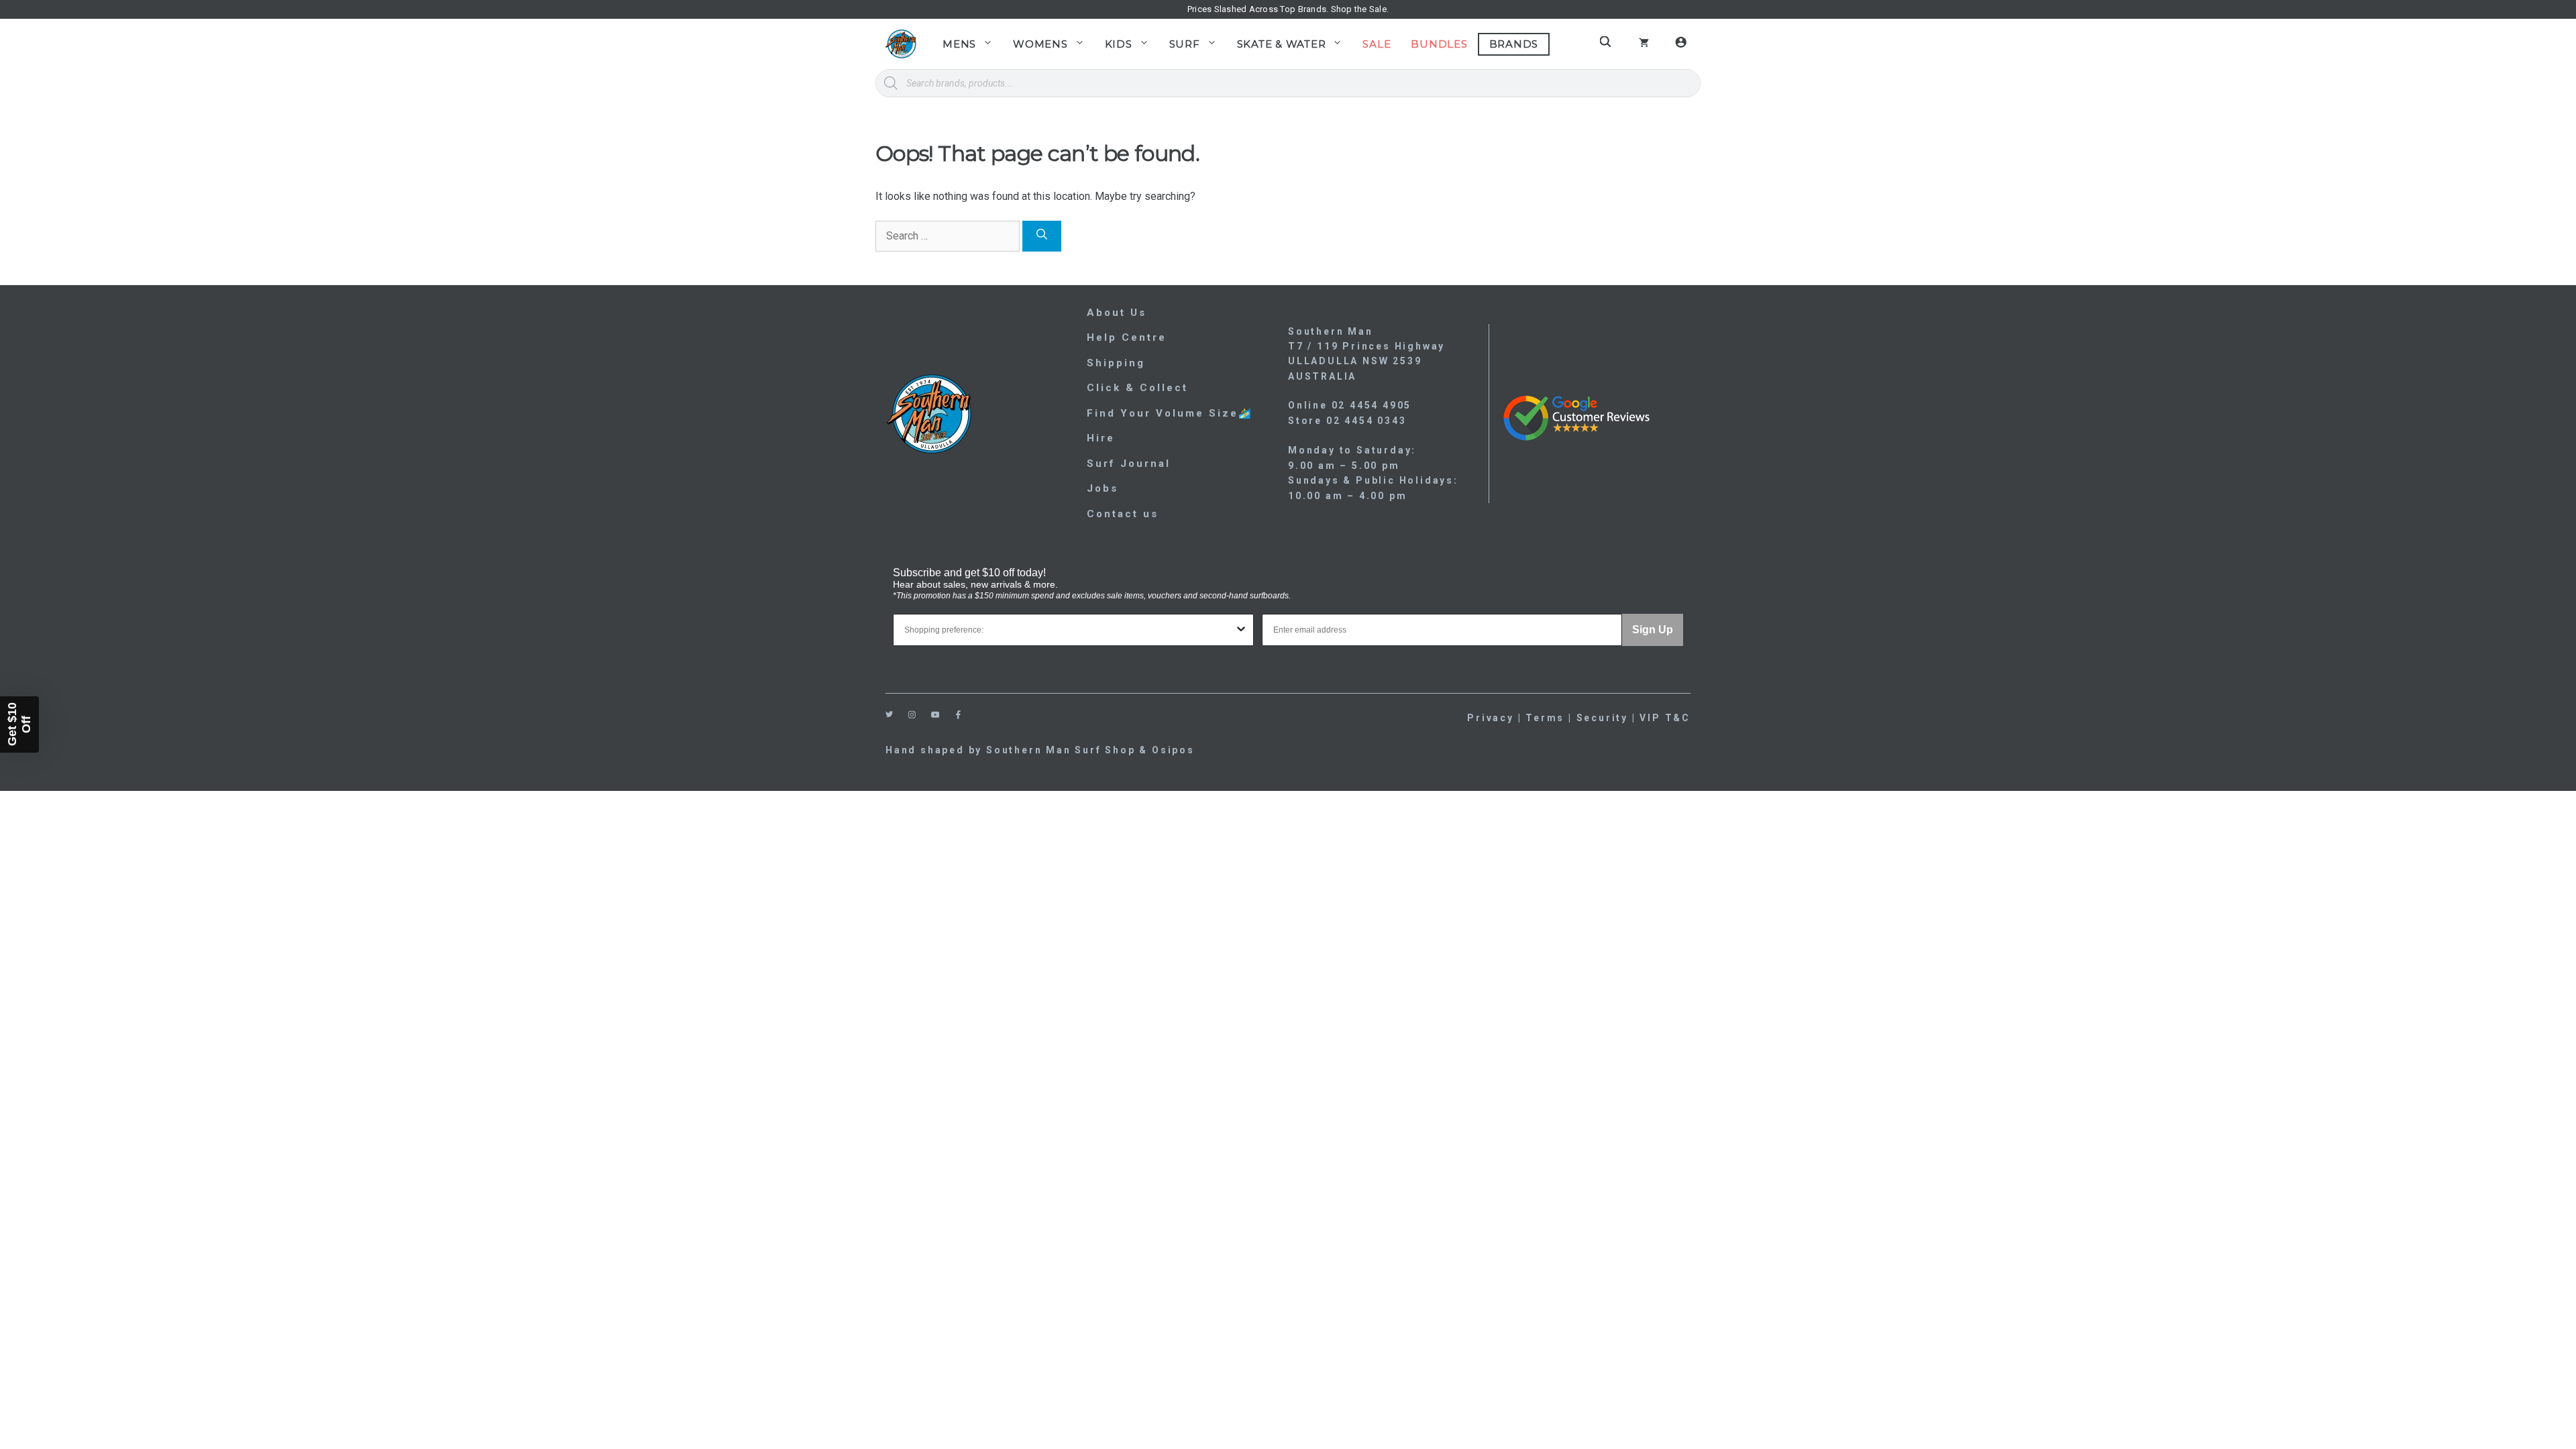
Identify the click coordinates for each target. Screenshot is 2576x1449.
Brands (1514, 44)
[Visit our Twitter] (889, 714)
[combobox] (1069, 630)
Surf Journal (1129, 464)
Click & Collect (1137, 388)
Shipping (1116, 363)
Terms (1545, 718)
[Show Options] (1241, 630)
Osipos (1173, 750)
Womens (1040, 44)
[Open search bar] (1607, 42)
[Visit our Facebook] (958, 715)
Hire (1101, 438)
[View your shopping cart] (1644, 44)
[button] (19, 724)
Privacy (1491, 718)
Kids (1119, 44)
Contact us (1123, 514)
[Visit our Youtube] (935, 715)
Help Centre (1127, 337)
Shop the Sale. (1360, 9)
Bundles (1439, 44)
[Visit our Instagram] (912, 715)
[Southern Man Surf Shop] (901, 44)
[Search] (1042, 236)
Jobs (1103, 488)
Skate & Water (1282, 44)
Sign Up (1653, 630)
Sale (1377, 44)
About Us (1117, 313)
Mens (959, 44)
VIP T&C (1665, 718)
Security (1602, 718)
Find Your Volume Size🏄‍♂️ (1170, 413)
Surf (1185, 44)
